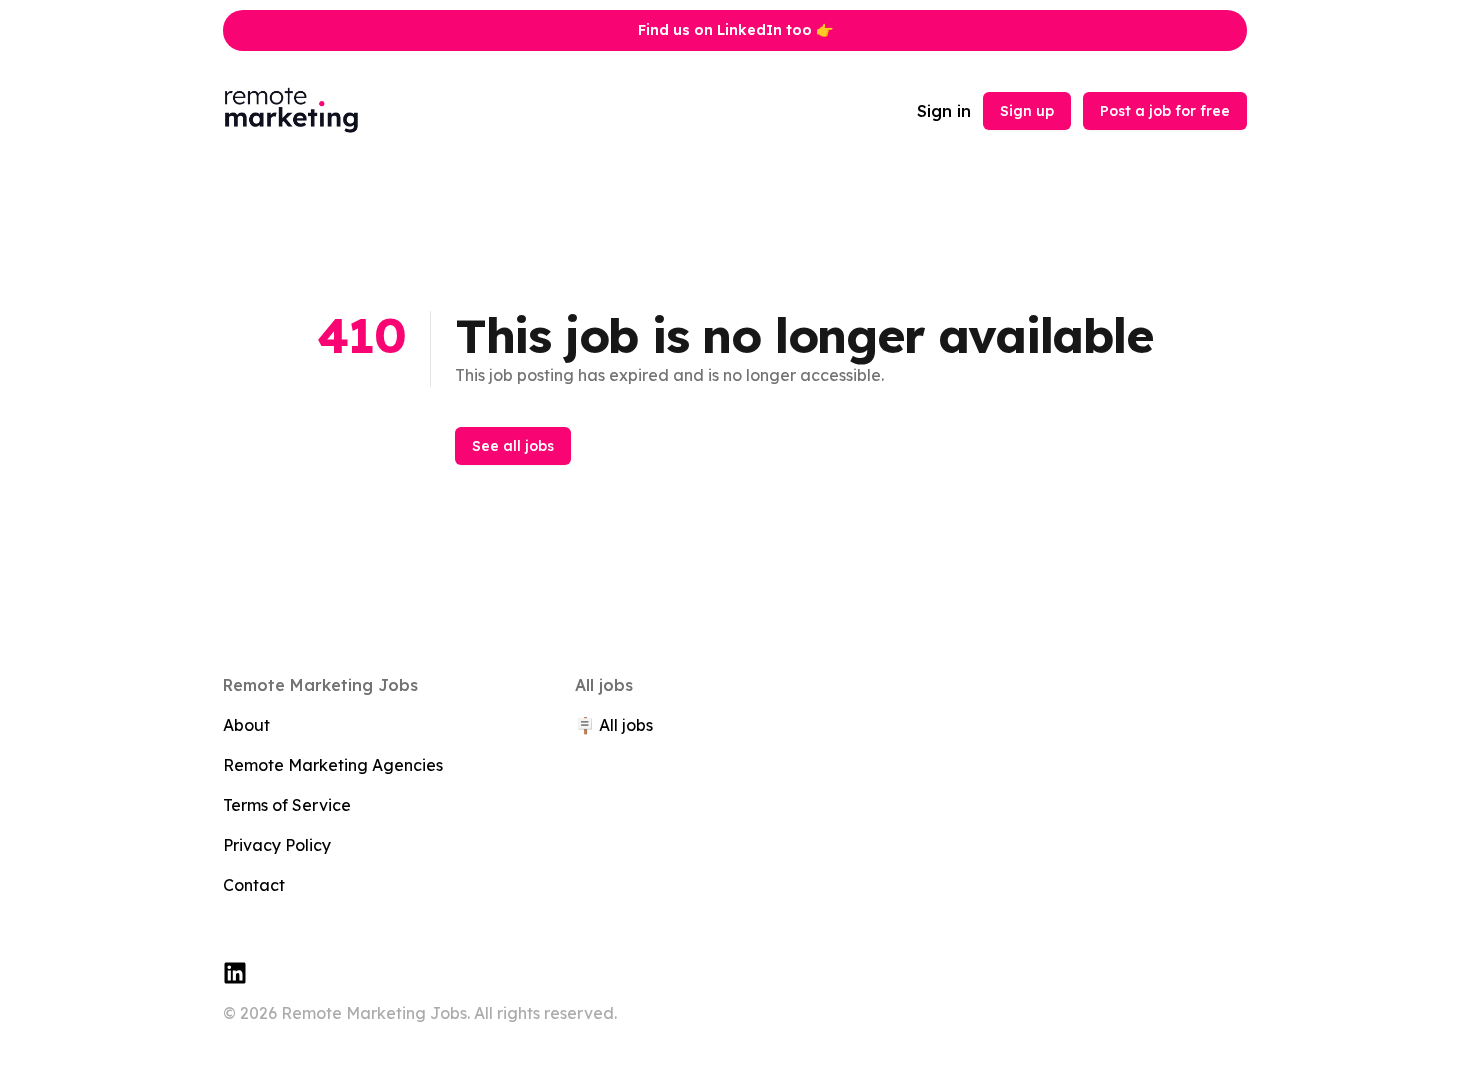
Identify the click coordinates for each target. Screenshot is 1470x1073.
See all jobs (513, 446)
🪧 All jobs (614, 725)
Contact (254, 885)
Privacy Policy (277, 845)
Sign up (1027, 111)
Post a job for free (1165, 111)
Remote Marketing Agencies (333, 765)
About (246, 725)
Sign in (944, 111)
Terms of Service (287, 805)
